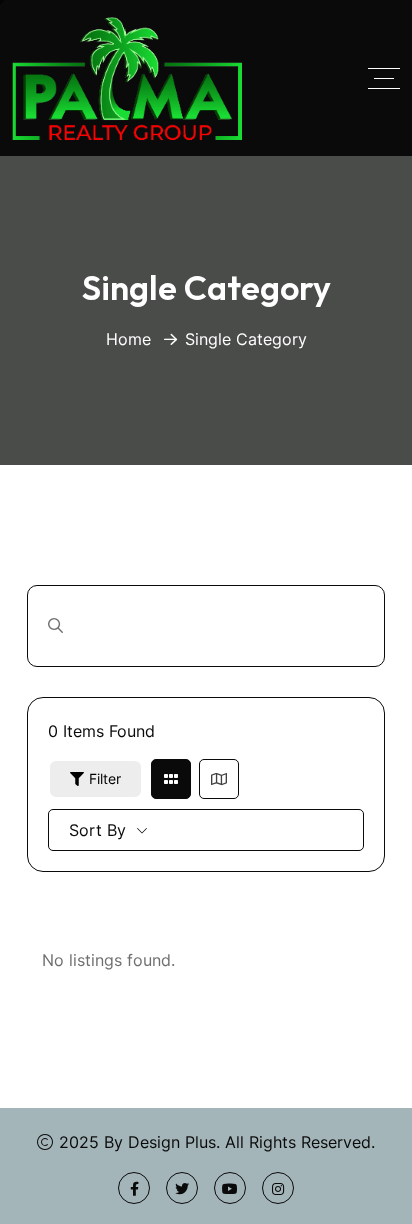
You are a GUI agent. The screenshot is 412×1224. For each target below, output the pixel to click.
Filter (105, 778)
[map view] (219, 779)
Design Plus (172, 1142)
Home (128, 339)
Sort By (97, 830)
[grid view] (171, 779)
